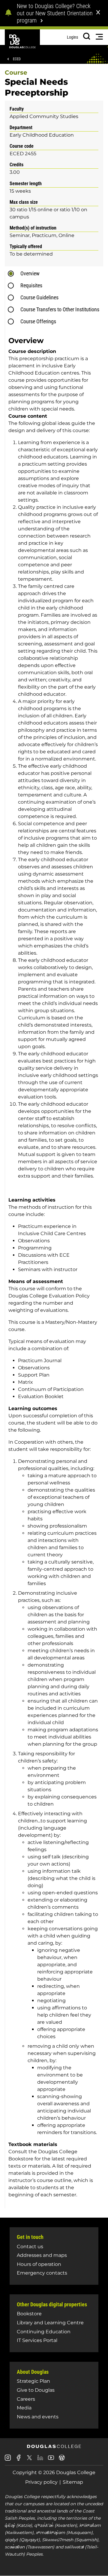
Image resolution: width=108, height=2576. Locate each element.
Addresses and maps (42, 2255)
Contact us (30, 2247)
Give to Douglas (36, 2390)
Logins (72, 37)
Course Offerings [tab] (38, 321)
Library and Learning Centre (50, 2323)
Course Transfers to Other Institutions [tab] (60, 309)
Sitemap (73, 2482)
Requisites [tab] (31, 285)
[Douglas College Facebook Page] (19, 2460)
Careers (26, 2399)
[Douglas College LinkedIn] (40, 2460)
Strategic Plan (33, 2381)
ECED (17, 59)
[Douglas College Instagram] (8, 2460)
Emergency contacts (42, 2273)
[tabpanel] (56, 1269)
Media (24, 2408)
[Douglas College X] (29, 2459)
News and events (38, 2417)
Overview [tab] (30, 273)
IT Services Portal (37, 2340)
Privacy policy (41, 2482)
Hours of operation (39, 2264)
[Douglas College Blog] (62, 2460)
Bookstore (29, 2314)
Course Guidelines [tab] (39, 297)
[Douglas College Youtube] (51, 2460)
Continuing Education (44, 2332)
